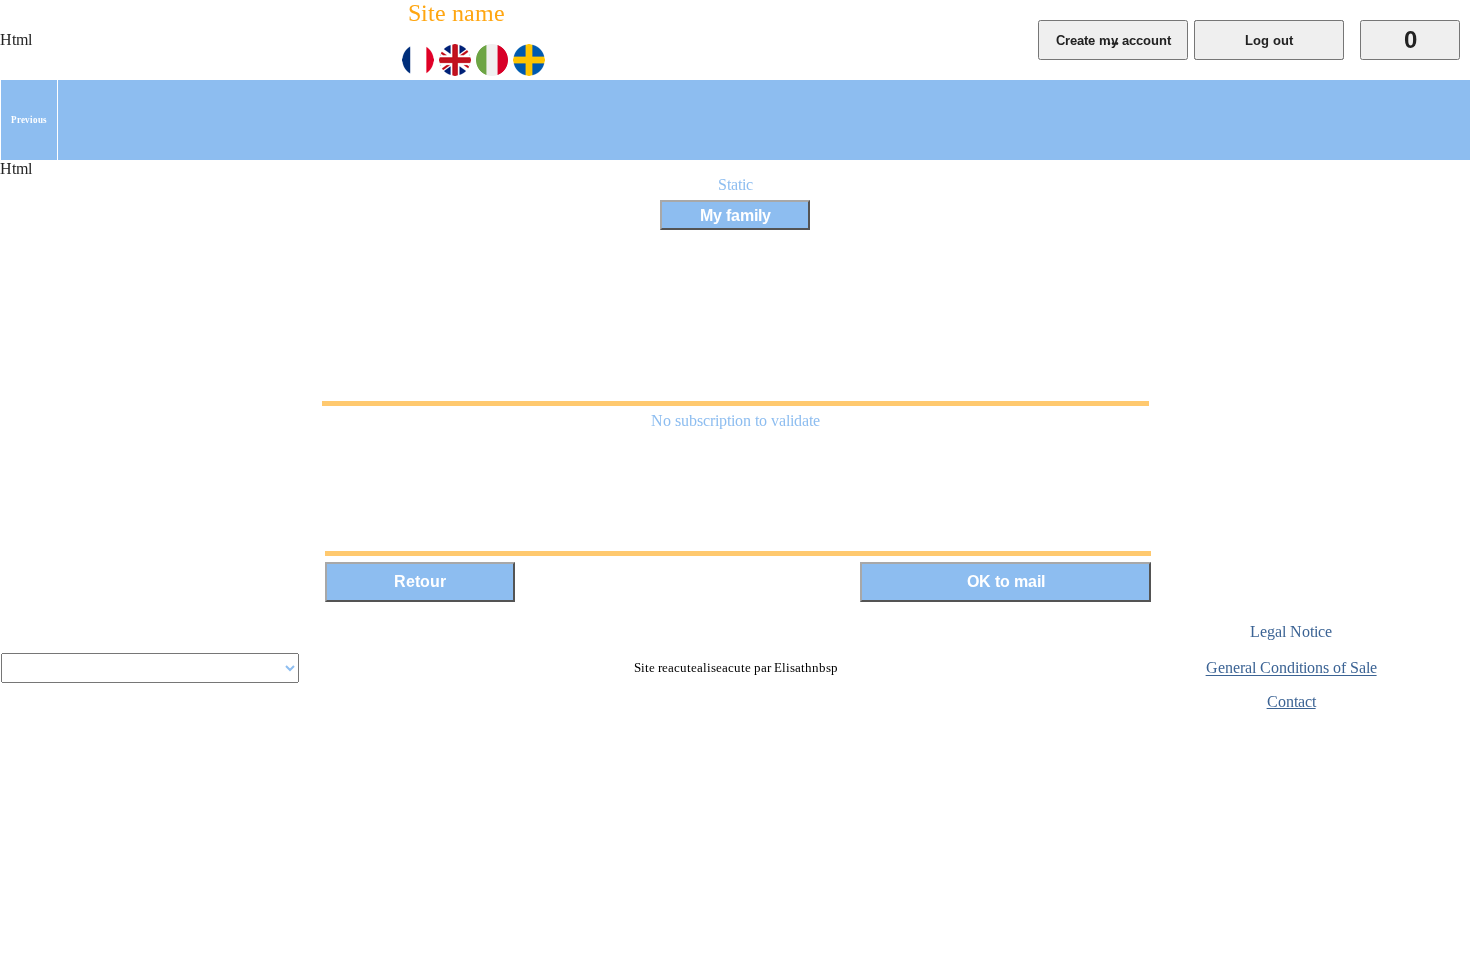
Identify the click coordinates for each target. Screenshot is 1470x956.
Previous (29, 120)
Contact (1291, 701)
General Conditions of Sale (1291, 668)
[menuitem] (29, 120)
